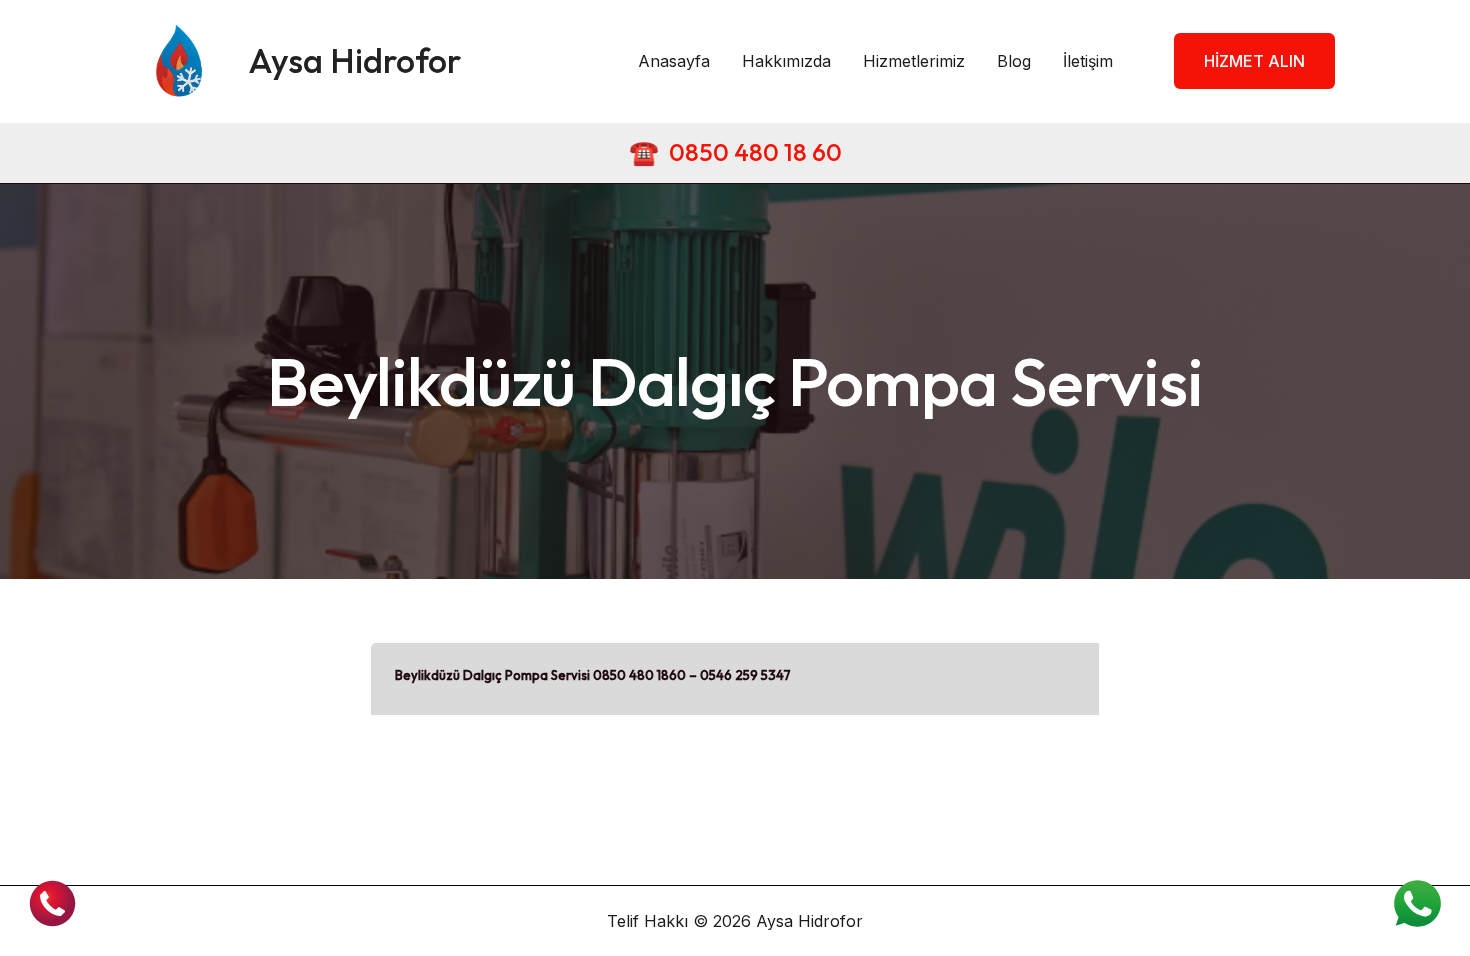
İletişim (1088, 61)
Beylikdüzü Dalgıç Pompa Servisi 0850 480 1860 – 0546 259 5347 (593, 675)
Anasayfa (674, 61)
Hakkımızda (786, 61)
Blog (1014, 61)
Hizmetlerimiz (914, 61)
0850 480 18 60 (755, 152)
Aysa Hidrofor (354, 60)
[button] (1242, 61)
